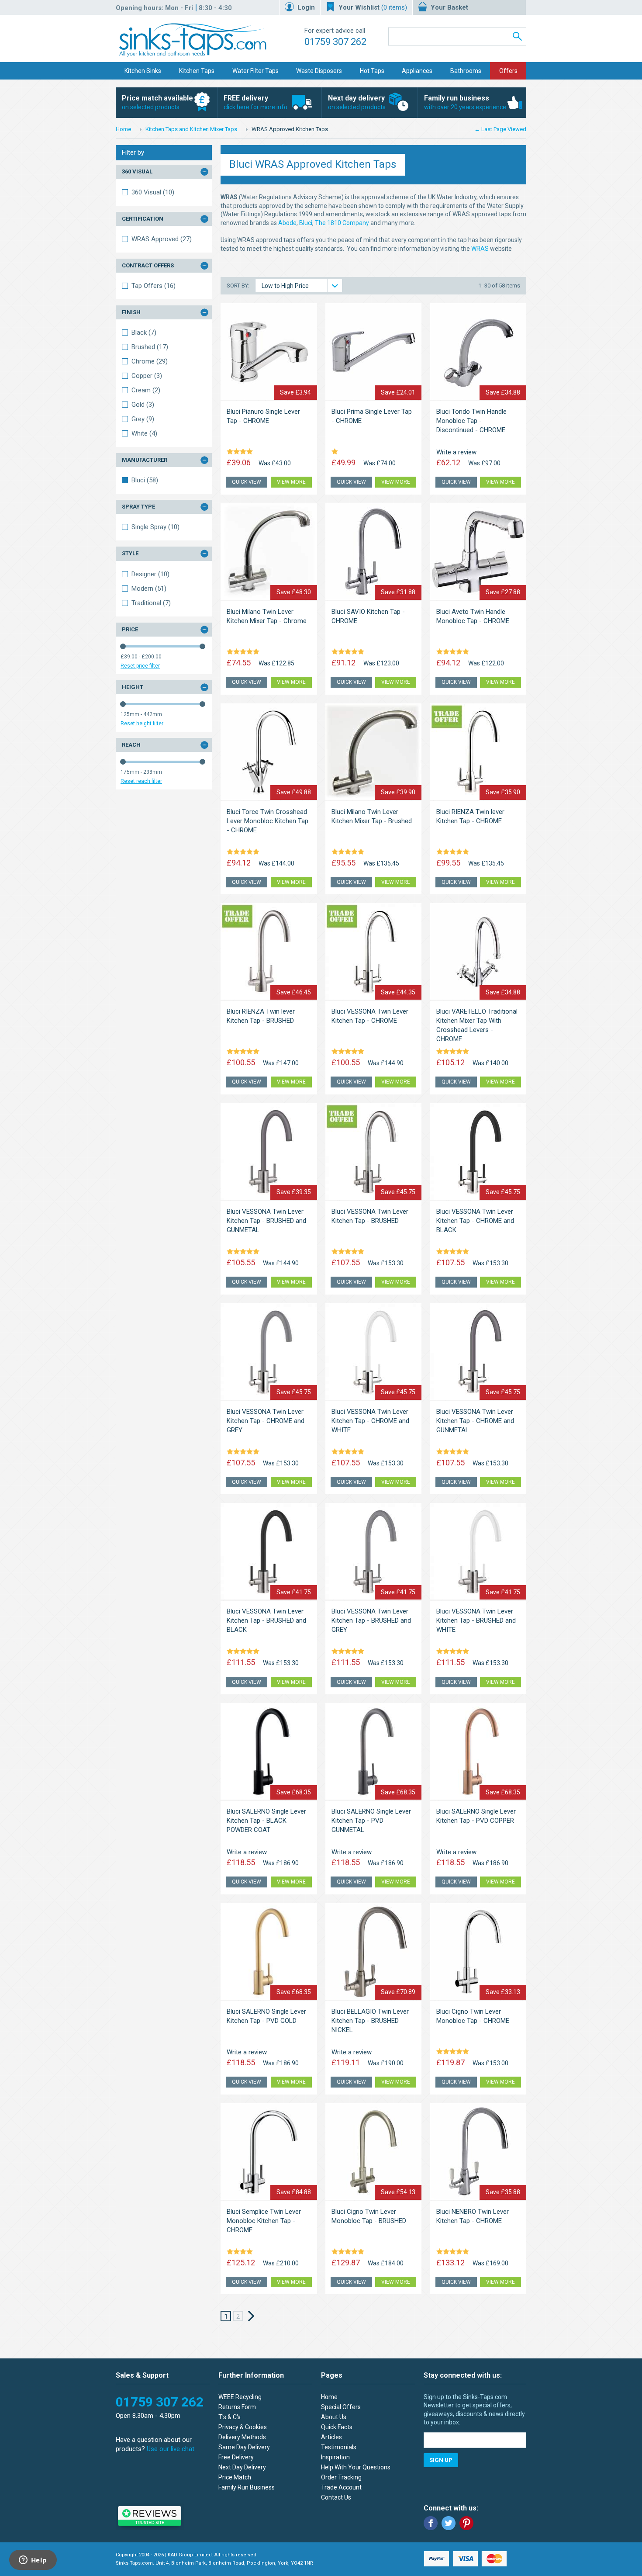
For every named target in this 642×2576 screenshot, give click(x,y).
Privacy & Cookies (243, 2427)
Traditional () (151, 603)
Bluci (306, 223)
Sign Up (441, 2460)
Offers (508, 71)
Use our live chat (171, 2449)
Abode (287, 223)
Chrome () (150, 361)
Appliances (417, 71)
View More (291, 482)
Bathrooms (466, 71)
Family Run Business (247, 2487)
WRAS (481, 249)
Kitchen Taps (197, 71)
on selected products (157, 102)
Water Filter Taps (255, 71)
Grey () (143, 419)
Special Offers (341, 2407)
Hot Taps (372, 71)
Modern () (149, 589)
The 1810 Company (342, 223)
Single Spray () (155, 527)
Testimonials (339, 2447)
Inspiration (335, 2457)
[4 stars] (241, 452)
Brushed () (150, 347)
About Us (334, 2417)
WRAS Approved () (162, 239)
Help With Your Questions (356, 2467)
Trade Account (341, 2487)
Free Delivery (236, 2457)
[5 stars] (245, 652)
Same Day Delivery (244, 2447)
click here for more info (255, 102)
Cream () (146, 390)
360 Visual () (153, 192)
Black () (144, 332)
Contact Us (336, 2497)
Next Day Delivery (242, 2467)
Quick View (247, 482)
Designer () (150, 574)
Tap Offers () (154, 286)
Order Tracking (341, 2477)
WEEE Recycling (240, 2397)
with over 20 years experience (465, 102)
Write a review (456, 452)
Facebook (431, 2523)
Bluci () (145, 480)
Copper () (147, 376)
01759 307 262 (335, 42)
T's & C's (230, 2417)
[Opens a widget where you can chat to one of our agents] (33, 2561)
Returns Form (237, 2407)
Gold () (143, 405)
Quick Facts (337, 2427)
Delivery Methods (242, 2437)
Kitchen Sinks (143, 71)
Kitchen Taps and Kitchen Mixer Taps (191, 129)
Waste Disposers (319, 71)
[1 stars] (336, 452)
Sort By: (239, 286)
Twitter (449, 2523)
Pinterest (466, 2523)
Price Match (235, 2477)
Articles (331, 2437)
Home (123, 129)
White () (144, 433)
